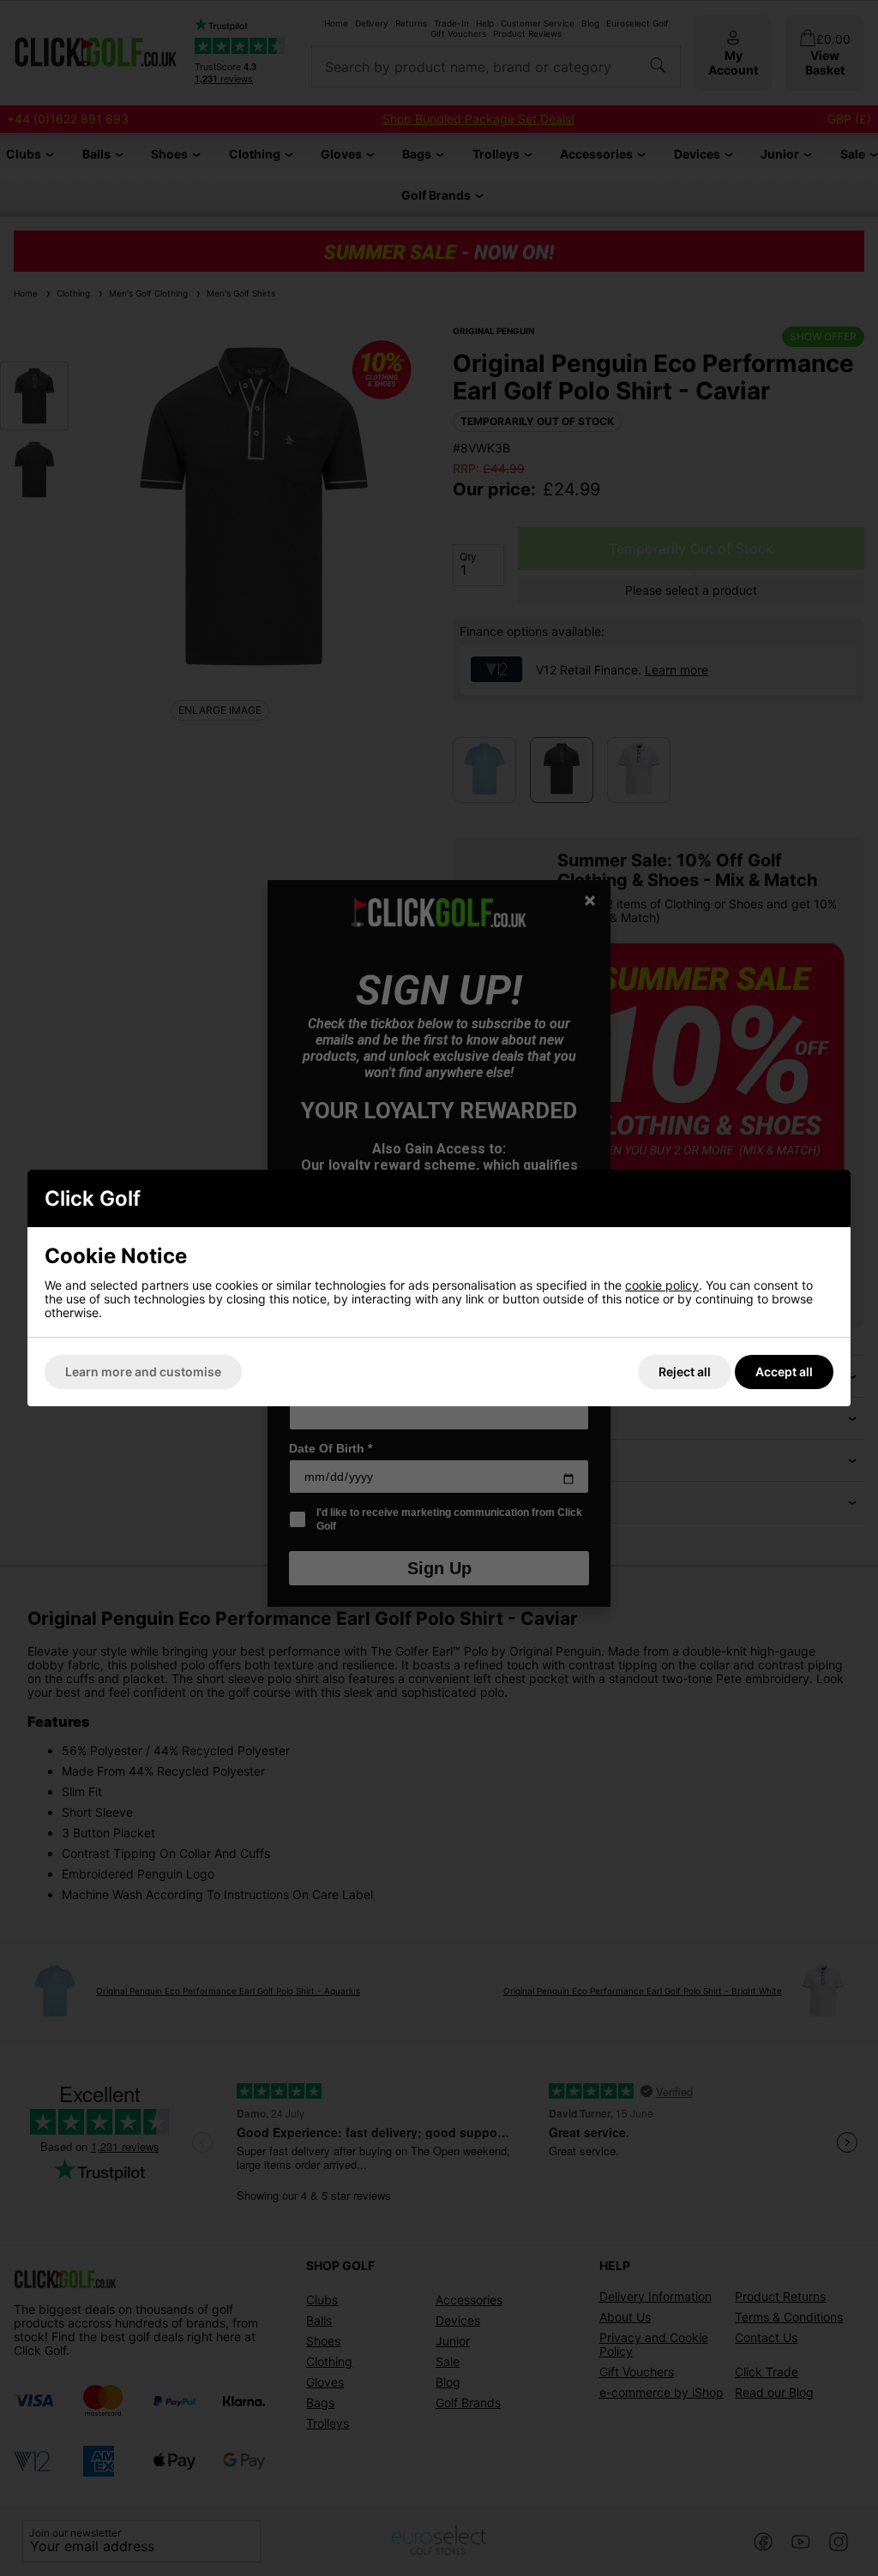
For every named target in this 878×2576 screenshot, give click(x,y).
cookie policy (662, 1285)
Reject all (685, 1372)
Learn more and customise (143, 1372)
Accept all (784, 1372)
